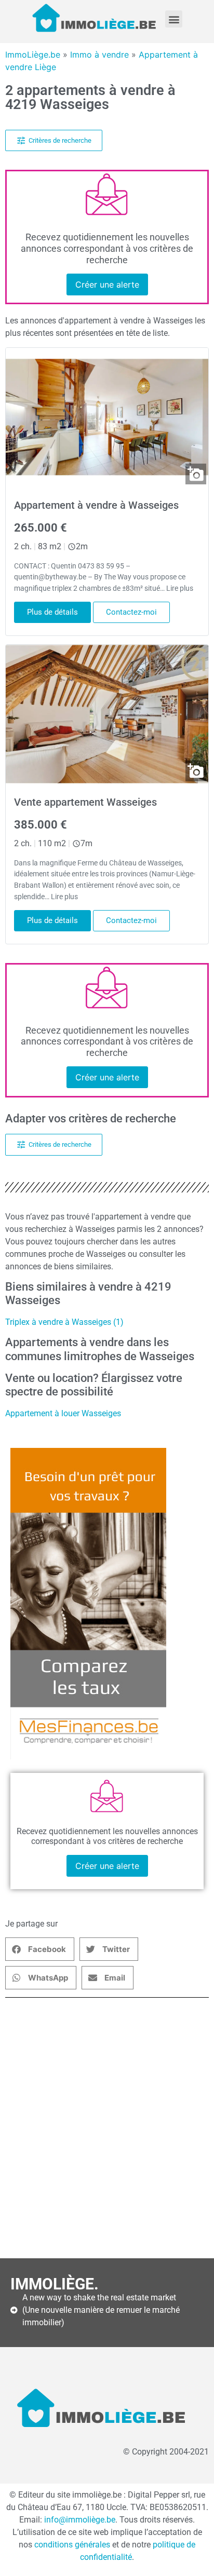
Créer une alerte (107, 284)
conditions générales (72, 2545)
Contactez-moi (131, 612)
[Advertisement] (107, 2128)
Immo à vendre (99, 55)
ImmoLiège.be (33, 55)
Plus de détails (52, 612)
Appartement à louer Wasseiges (63, 1413)
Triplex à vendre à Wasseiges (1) (64, 1322)
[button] (174, 19)
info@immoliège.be (80, 2520)
